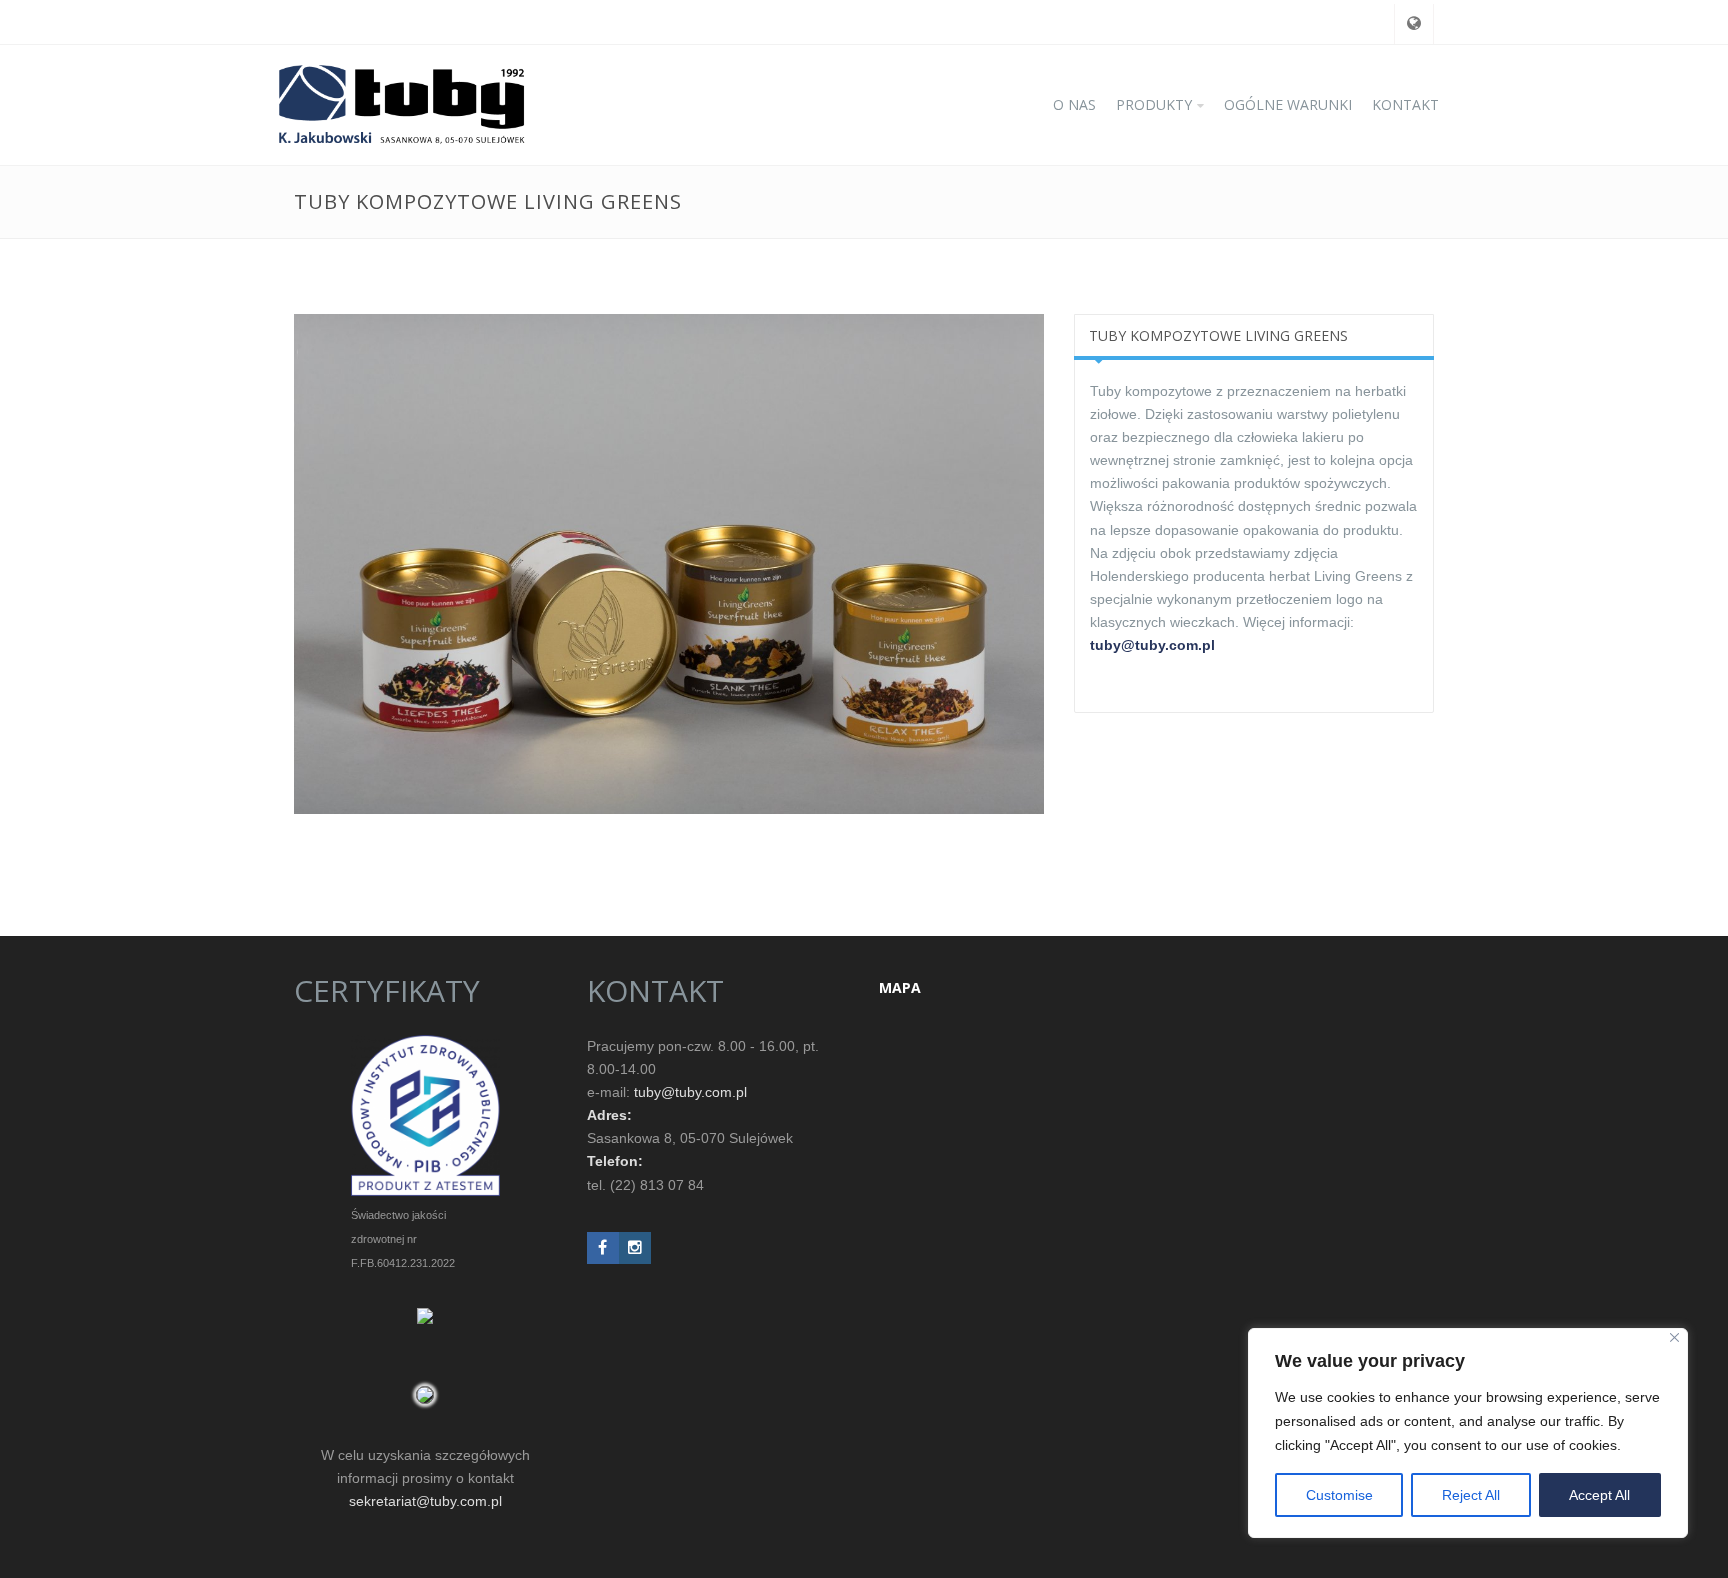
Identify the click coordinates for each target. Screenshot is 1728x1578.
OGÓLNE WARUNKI (1288, 104)
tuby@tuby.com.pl (1152, 645)
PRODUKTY (1154, 104)
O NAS (1074, 104)
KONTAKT (1405, 104)
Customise (1339, 1495)
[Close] (1674, 1337)
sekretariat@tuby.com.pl (425, 1501)
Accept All (1599, 1495)
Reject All (1471, 1495)
